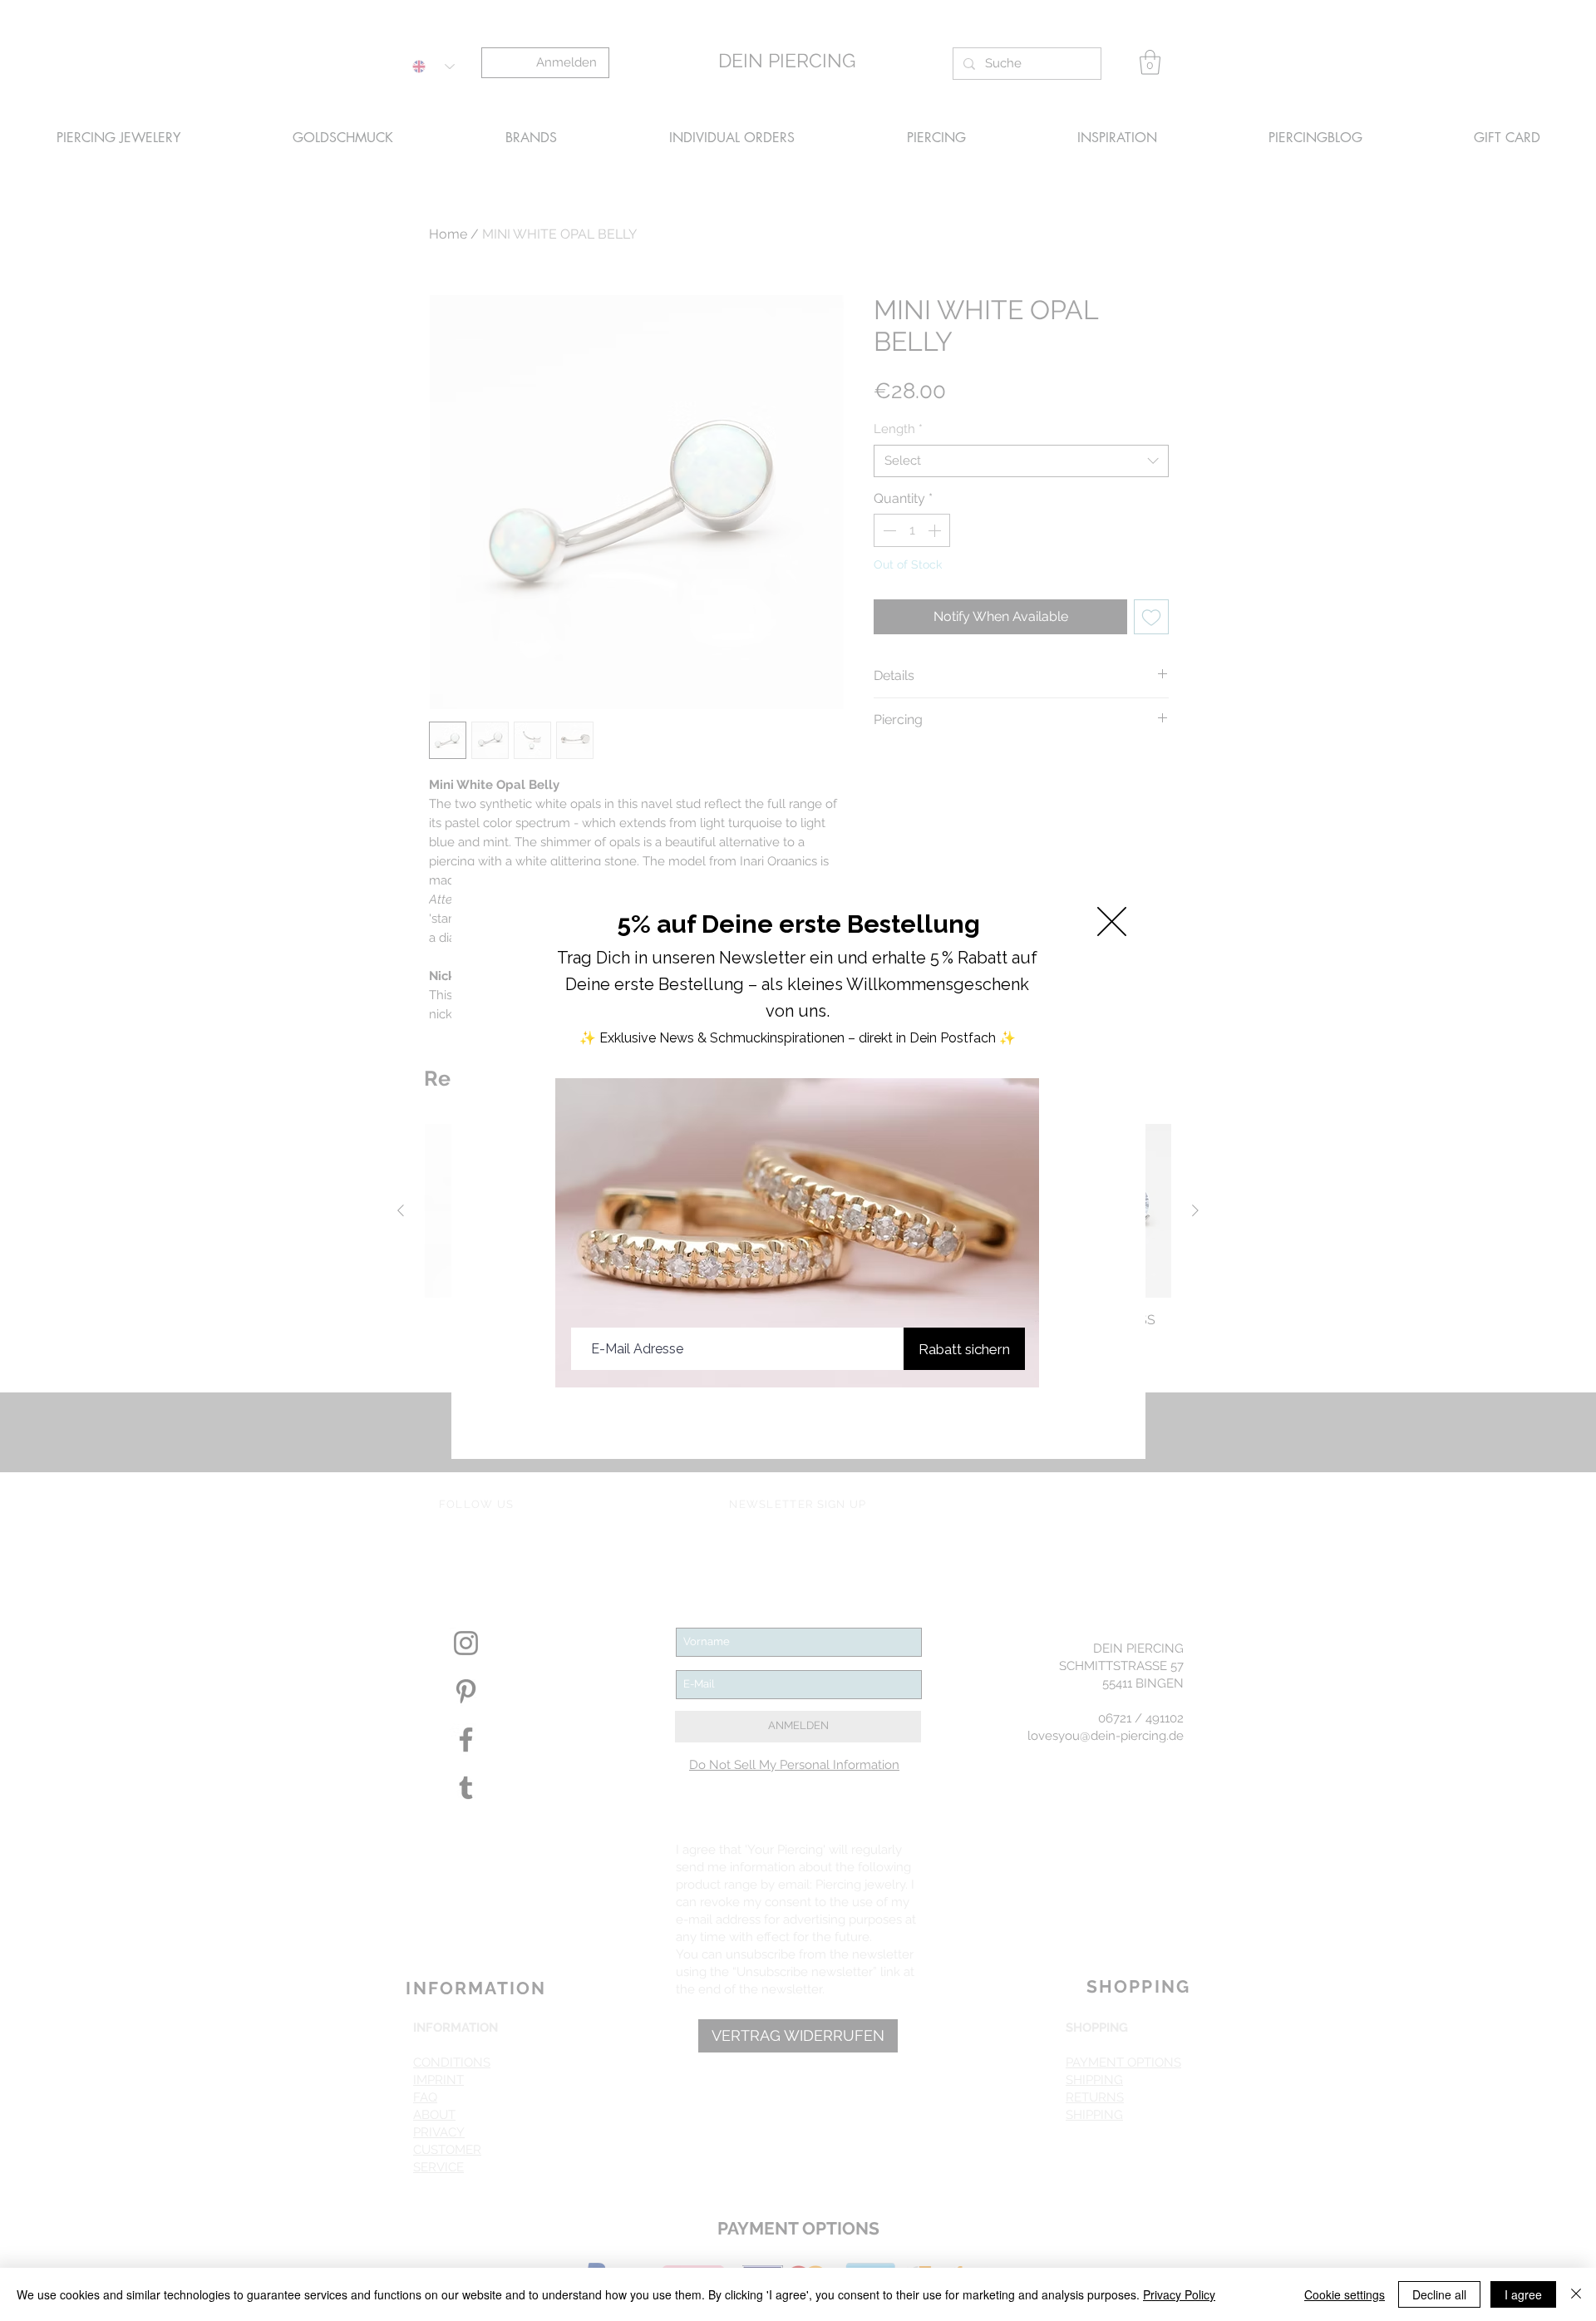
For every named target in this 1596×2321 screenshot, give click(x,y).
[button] (1112, 922)
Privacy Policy (1179, 2294)
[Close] (1576, 2294)
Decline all (1439, 2294)
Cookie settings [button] (1345, 2294)
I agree (1523, 2294)
